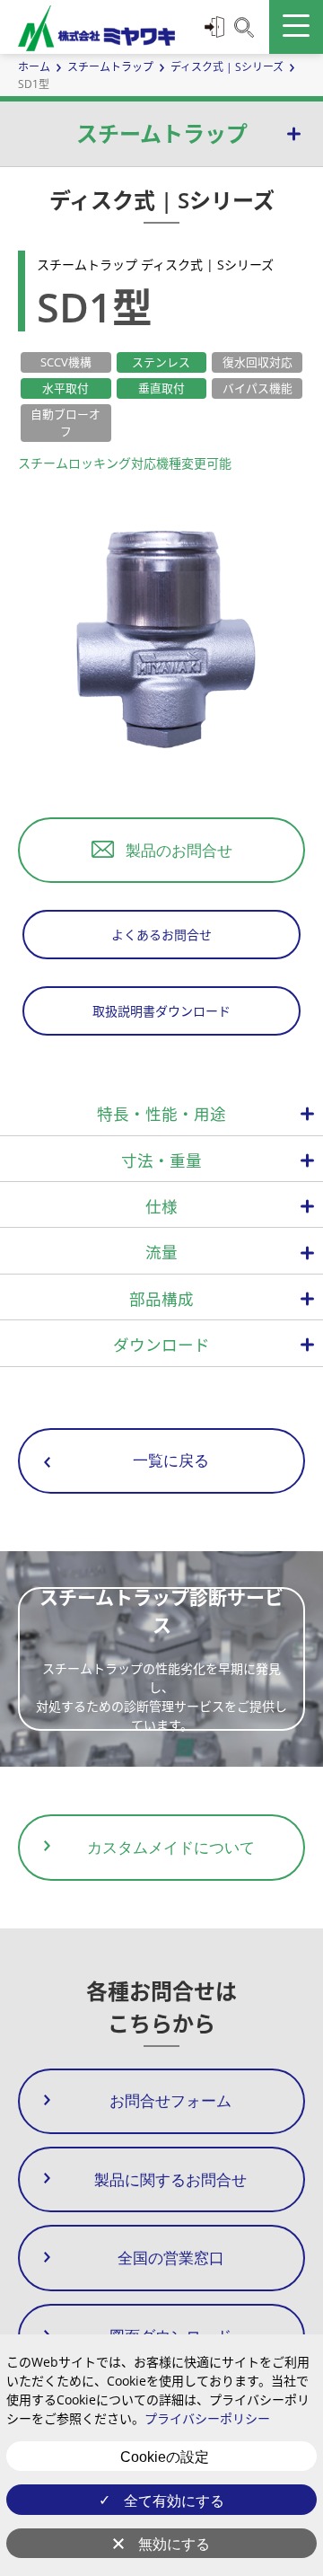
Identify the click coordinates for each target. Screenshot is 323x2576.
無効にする (174, 2544)
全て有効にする (174, 2501)
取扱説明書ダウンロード (161, 1011)
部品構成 (161, 1299)
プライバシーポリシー (207, 2418)
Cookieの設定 (165, 2457)
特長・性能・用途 (161, 1114)
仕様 (161, 1206)
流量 (161, 1252)
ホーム (34, 67)
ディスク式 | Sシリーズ (227, 67)
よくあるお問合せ (161, 935)
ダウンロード (161, 1345)
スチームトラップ (110, 67)
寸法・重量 (161, 1160)
